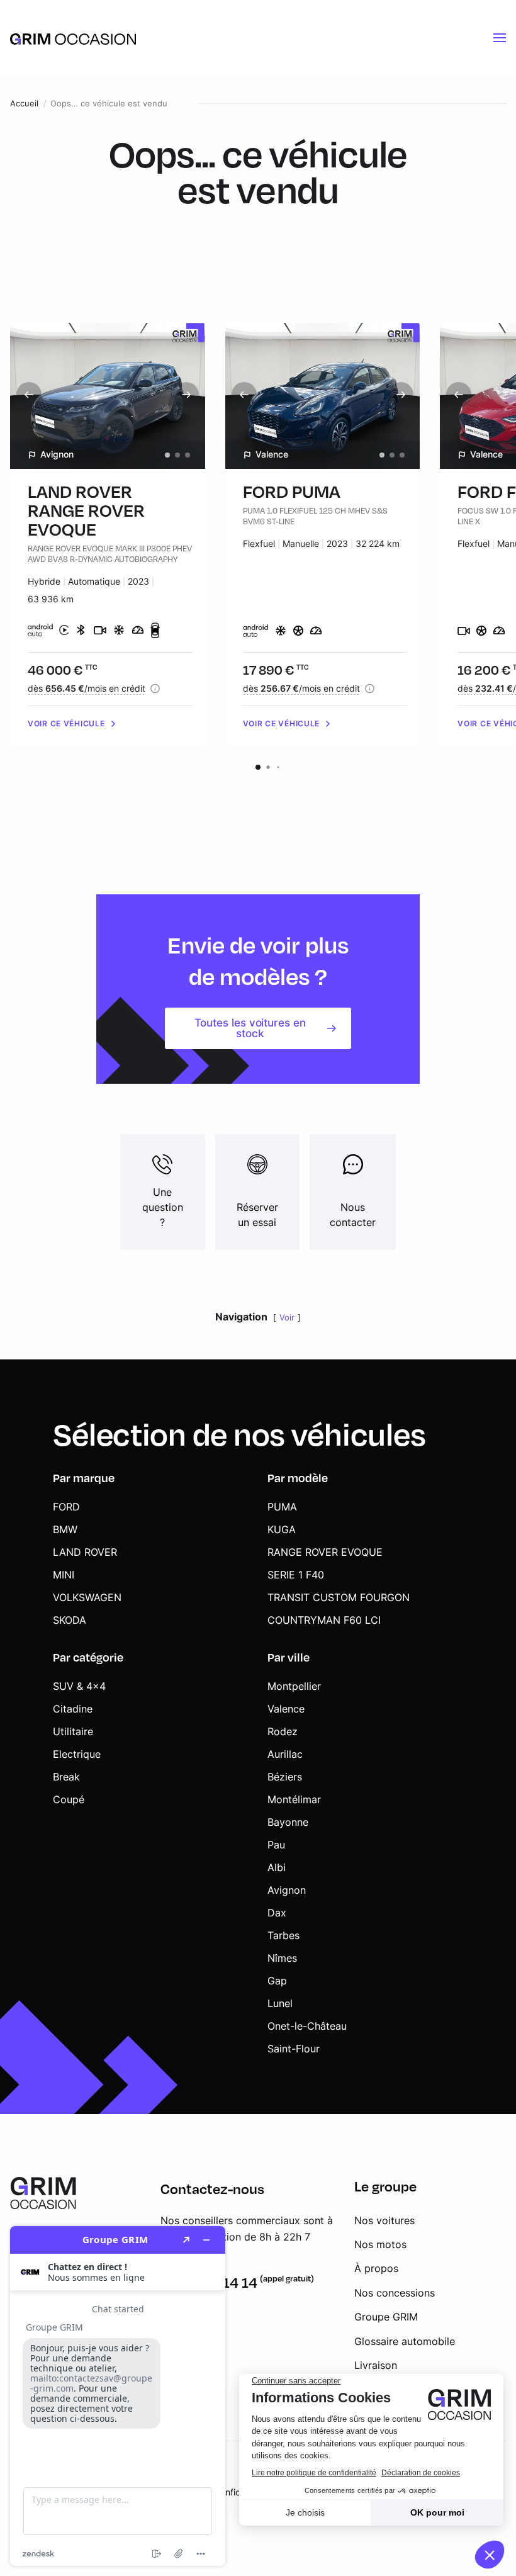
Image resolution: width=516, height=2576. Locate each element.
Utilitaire (73, 1731)
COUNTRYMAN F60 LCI (324, 1620)
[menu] (500, 38)
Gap (277, 1981)
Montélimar (294, 1799)
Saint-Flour (294, 2049)
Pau (276, 1845)
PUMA (282, 1507)
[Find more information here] (118, 2396)
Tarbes (283, 1935)
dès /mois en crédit (87, 688)
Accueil (24, 104)
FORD (66, 1507)
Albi (277, 1867)
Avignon (287, 1890)
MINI (64, 1575)
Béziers (285, 1777)
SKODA (70, 1620)
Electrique (77, 1754)
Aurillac (285, 1754)
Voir (287, 1318)
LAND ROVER (85, 1552)
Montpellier (294, 1686)
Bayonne (288, 1822)
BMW (65, 1529)
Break (66, 1777)
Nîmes (282, 1958)
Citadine (73, 1709)
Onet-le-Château (307, 2026)
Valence (286, 1709)
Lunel (280, 2003)
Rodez (283, 1731)
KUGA (282, 1529)
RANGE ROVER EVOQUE (325, 1552)
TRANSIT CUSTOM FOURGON (339, 1597)
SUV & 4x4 (79, 1686)
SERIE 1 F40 (296, 1575)
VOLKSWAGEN (87, 1597)
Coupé (69, 1799)
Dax (277, 1913)
